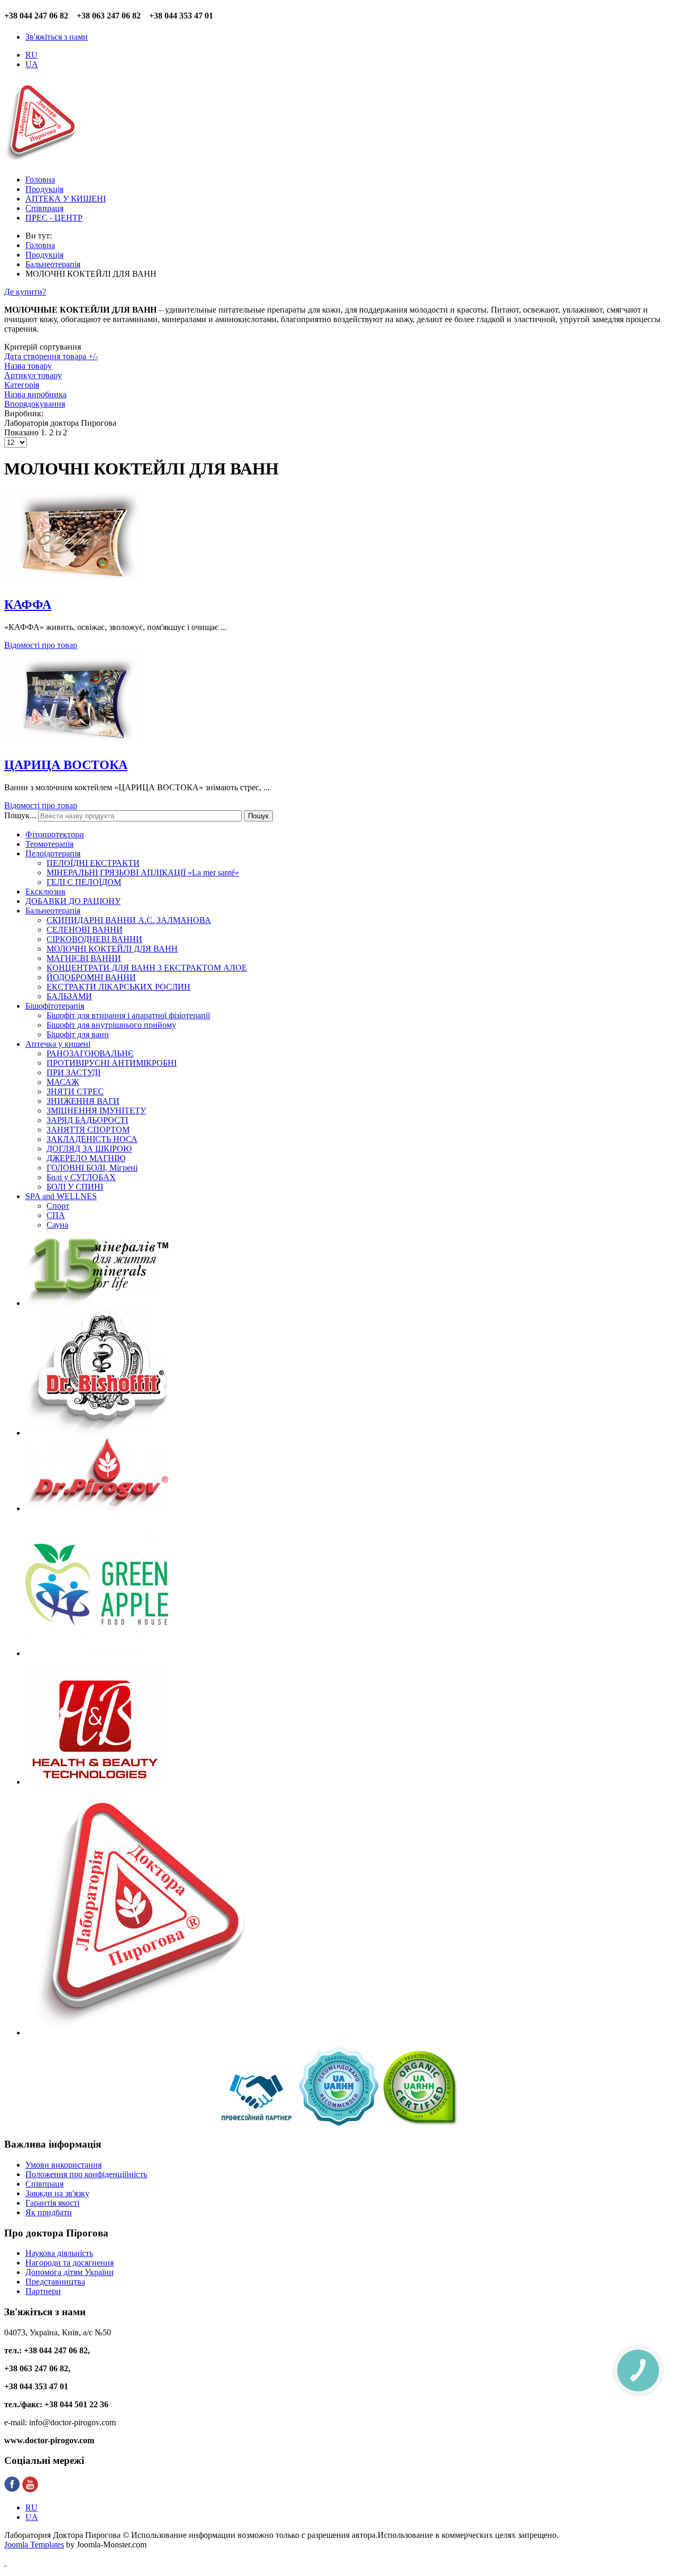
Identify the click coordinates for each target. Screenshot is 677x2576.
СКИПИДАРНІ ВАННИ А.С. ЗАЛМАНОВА (129, 920)
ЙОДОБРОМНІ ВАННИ (91, 977)
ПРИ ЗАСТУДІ (74, 1072)
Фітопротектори (55, 834)
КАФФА (28, 605)
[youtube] (30, 2490)
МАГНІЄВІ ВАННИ (84, 958)
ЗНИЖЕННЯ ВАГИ (83, 1101)
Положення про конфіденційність (86, 2174)
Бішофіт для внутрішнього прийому (111, 1025)
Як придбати (49, 2212)
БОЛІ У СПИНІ (75, 1187)
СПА (56, 1215)
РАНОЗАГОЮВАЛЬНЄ (90, 1053)
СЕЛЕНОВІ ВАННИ (85, 930)
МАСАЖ (63, 1082)
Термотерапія (49, 844)
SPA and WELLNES (61, 1196)
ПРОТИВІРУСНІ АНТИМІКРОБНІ (112, 1063)
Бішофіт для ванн (78, 1034)
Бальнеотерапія (53, 911)
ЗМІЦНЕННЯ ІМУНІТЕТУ (96, 1111)
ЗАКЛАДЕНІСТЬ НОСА (92, 1139)
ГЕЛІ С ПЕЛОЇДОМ (84, 882)
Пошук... (20, 815)
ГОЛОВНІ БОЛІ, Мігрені (92, 1168)
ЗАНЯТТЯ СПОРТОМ (88, 1130)
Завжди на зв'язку (57, 2193)
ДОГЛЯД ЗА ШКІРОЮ (89, 1149)
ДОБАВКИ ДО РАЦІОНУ (73, 901)
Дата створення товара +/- (51, 356)
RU (31, 55)
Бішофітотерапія (55, 1006)
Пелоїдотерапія (53, 853)
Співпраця (44, 2184)
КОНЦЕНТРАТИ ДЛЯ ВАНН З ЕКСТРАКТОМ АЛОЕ (147, 968)
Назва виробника (35, 394)
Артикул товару (33, 375)
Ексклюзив (45, 892)
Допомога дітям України (70, 2272)
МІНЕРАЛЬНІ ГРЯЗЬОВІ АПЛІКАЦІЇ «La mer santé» (143, 873)
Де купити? (25, 292)
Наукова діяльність (59, 2253)
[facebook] (12, 2490)
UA (32, 64)
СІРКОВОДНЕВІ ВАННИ (94, 939)
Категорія (22, 385)
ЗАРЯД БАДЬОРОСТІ (87, 1120)
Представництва (55, 2282)
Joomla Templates (34, 2545)
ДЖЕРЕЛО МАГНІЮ (86, 1158)
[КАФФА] (76, 582)
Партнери (43, 2291)
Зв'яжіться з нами (57, 37)
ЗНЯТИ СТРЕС (75, 1091)
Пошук (258, 816)
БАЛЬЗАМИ (69, 996)
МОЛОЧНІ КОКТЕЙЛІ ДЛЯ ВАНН (112, 949)
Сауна (57, 1225)
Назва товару (28, 366)
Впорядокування (35, 404)
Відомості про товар (41, 645)
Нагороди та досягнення (70, 2263)
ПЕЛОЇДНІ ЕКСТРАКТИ (93, 863)
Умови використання (63, 2165)
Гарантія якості (52, 2203)
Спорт (58, 1206)
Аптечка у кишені (58, 1044)
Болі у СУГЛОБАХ (81, 1177)
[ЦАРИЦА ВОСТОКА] (76, 742)
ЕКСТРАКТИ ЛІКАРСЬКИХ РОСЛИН (118, 987)
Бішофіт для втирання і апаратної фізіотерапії (128, 1015)
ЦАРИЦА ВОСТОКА (66, 765)
